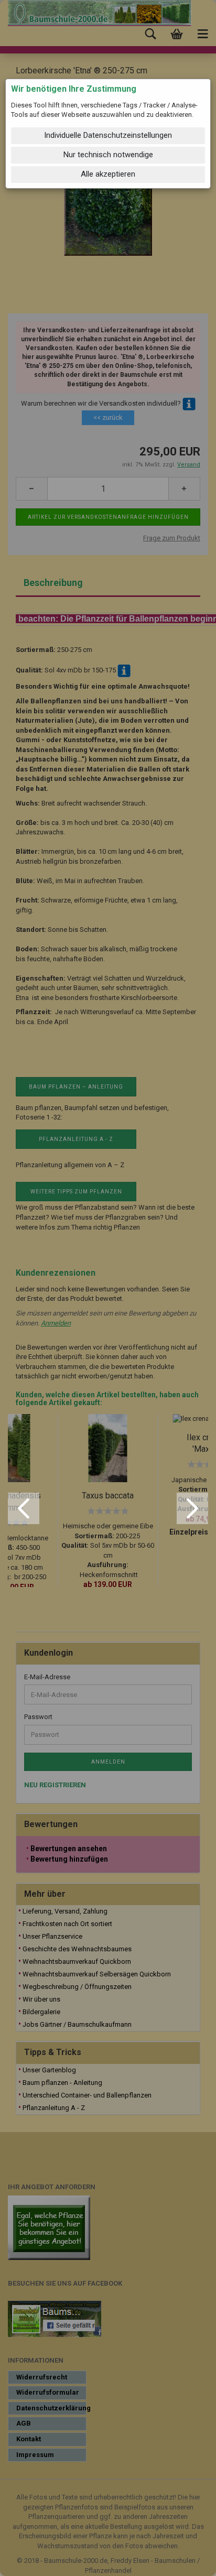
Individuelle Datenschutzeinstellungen (108, 135)
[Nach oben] (187, 2560)
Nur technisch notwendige (108, 155)
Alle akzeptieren (108, 174)
